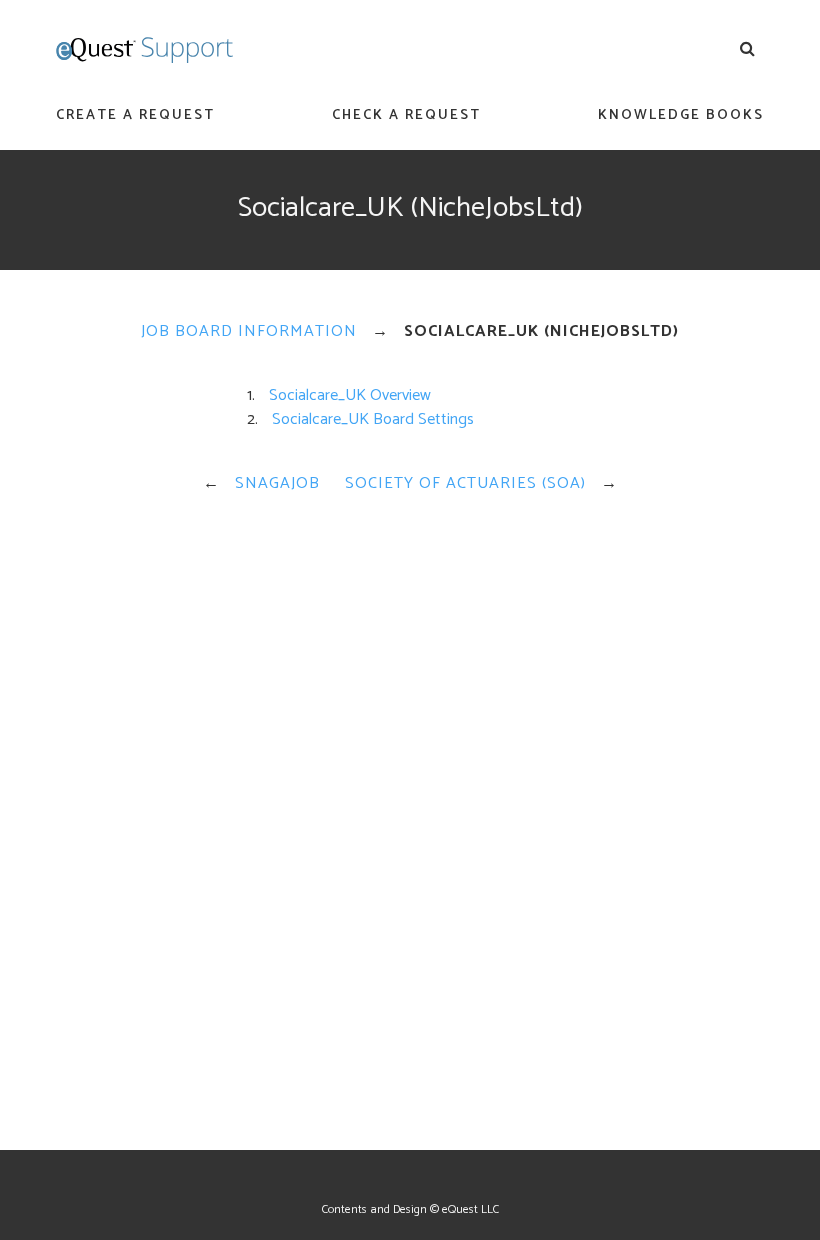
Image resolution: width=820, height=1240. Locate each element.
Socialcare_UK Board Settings (373, 419)
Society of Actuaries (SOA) (465, 483)
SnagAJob (277, 483)
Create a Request (135, 115)
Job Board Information (249, 331)
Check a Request (406, 115)
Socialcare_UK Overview (350, 395)
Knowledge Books (681, 115)
